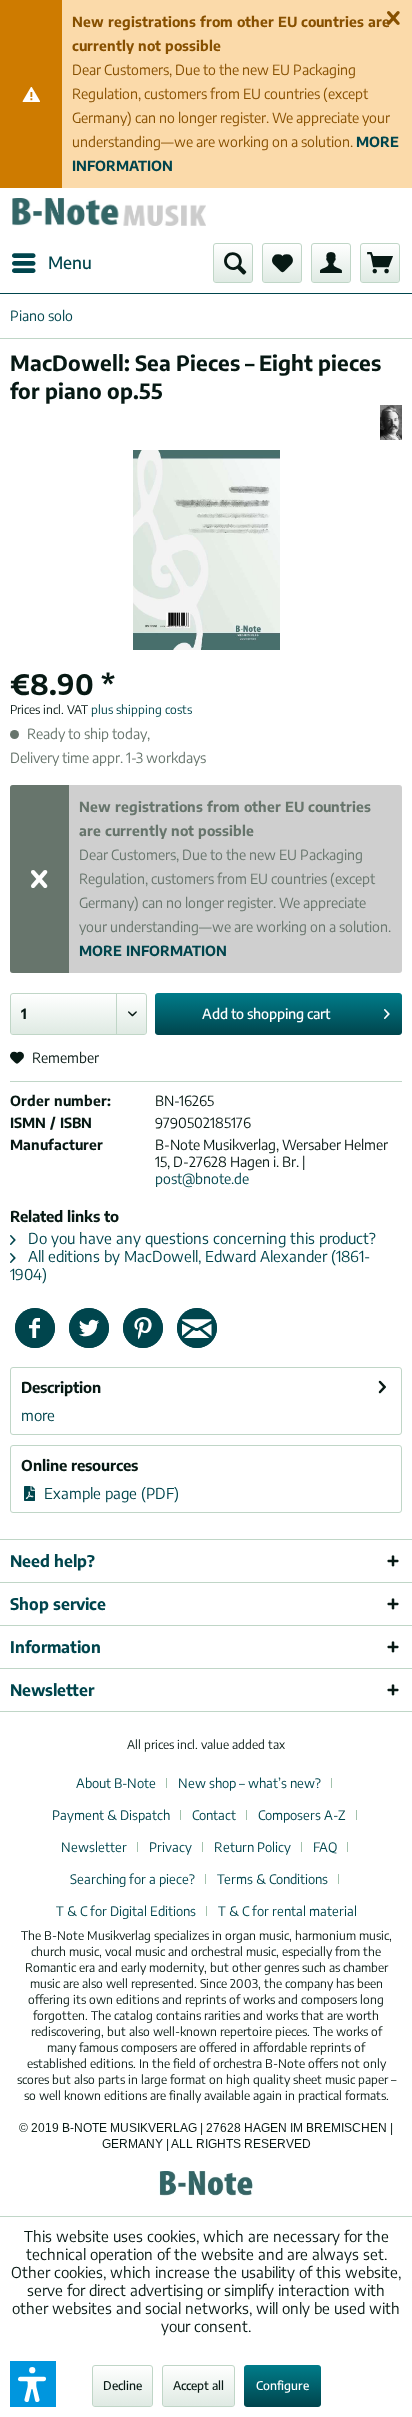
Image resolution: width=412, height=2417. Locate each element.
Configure (282, 2385)
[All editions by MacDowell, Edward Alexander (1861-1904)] (391, 422)
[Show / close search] (233, 263)
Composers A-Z (302, 1815)
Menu (70, 262)
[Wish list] (282, 263)
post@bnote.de (202, 1178)
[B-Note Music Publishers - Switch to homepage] (108, 215)
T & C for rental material (287, 1911)
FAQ (325, 1847)
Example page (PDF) (109, 1493)
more (38, 1415)
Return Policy (252, 1847)
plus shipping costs (141, 709)
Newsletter (94, 1847)
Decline (122, 2385)
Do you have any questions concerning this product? (200, 1238)
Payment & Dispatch (111, 1815)
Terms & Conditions (272, 1879)
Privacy (170, 1847)
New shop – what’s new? (249, 1783)
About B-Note (116, 1783)
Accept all (198, 2385)
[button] (33, 2384)
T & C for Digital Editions (126, 1911)
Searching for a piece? (132, 1879)
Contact (214, 1815)
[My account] (331, 263)
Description (61, 1387)
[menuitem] (51, 263)
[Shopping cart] (380, 263)
